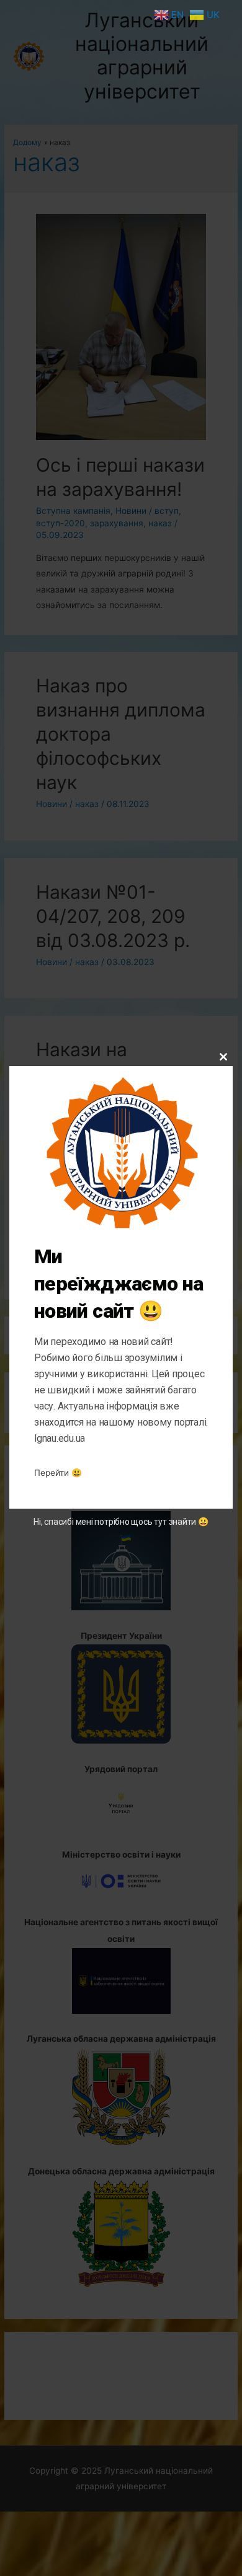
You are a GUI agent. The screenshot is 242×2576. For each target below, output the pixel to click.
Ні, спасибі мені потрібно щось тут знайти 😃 (121, 1522)
